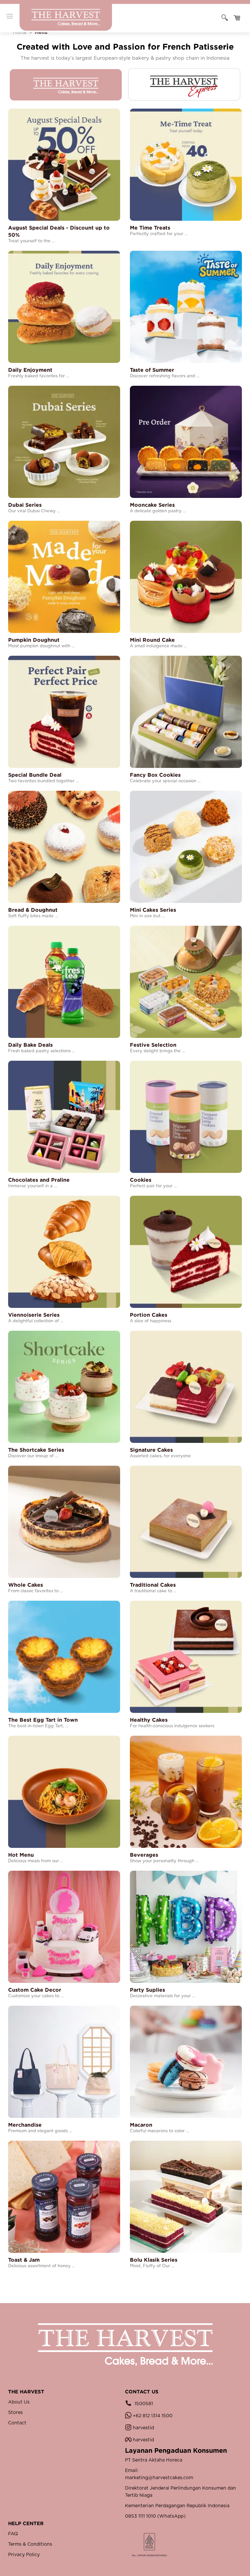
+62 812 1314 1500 (152, 2416)
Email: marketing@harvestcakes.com (159, 2474)
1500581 (143, 2404)
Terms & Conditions (30, 2544)
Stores (15, 2413)
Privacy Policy (24, 2555)
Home (20, 33)
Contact (17, 2423)
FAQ (13, 2534)
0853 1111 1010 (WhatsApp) (155, 2516)
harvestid (143, 2428)
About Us (19, 2402)
